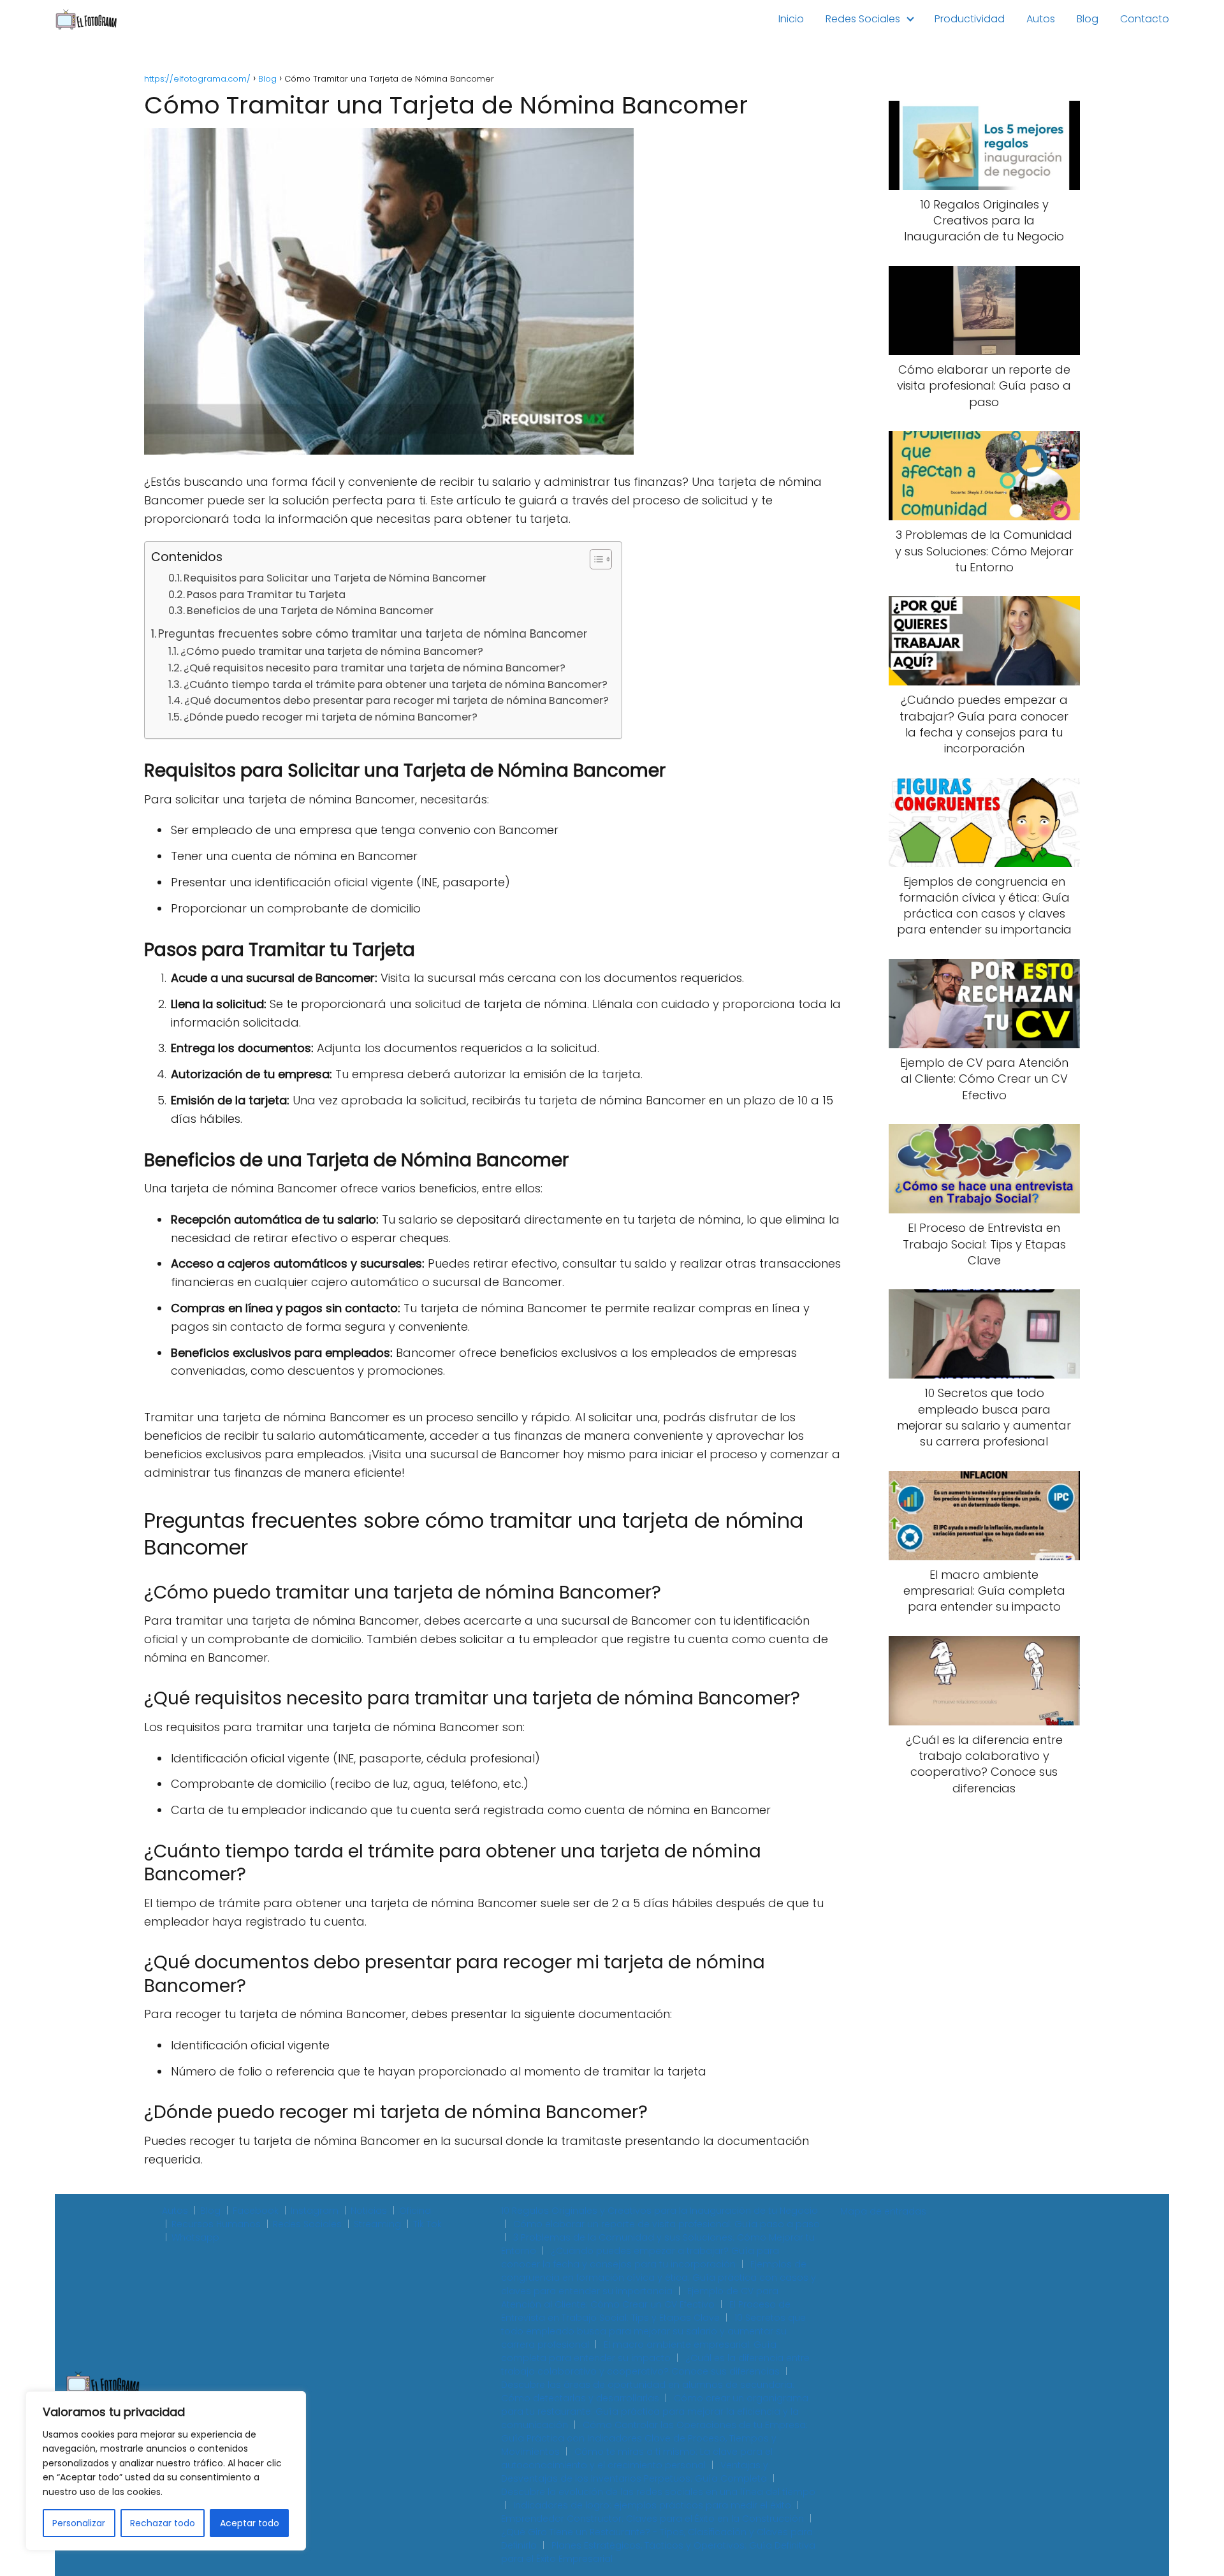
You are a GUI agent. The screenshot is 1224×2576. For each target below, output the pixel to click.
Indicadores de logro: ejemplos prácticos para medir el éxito (652, 2505)
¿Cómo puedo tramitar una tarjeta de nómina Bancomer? (332, 651)
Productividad (970, 19)
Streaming (377, 2224)
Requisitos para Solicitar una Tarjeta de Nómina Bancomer (335, 578)
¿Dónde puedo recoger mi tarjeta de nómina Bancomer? (331, 717)
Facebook (256, 2211)
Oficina (415, 2211)
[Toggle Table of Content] (594, 559)
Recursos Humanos (216, 2224)
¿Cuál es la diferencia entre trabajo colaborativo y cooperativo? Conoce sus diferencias (655, 2365)
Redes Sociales (863, 19)
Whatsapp (195, 2237)
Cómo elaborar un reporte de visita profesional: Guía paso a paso (667, 2224)
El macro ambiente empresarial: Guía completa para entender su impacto (639, 2351)
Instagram (315, 2211)
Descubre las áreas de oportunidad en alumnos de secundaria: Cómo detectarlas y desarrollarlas (648, 2391)
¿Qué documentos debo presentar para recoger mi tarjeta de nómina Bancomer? (397, 700)
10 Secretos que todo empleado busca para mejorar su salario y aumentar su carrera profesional (653, 2331)
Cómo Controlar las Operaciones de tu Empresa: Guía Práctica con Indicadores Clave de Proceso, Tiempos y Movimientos (654, 2438)
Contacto (1145, 19)
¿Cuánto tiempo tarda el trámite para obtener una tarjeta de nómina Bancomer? (396, 684)
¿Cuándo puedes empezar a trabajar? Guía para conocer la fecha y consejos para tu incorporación (640, 2258)
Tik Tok (427, 2224)
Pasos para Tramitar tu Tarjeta (266, 595)
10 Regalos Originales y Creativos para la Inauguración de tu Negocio (659, 2211)
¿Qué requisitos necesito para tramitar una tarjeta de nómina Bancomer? (375, 668)
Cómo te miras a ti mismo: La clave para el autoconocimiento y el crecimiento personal (637, 2458)
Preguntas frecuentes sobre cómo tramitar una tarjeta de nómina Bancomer (373, 634)
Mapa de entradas (883, 2211)
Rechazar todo (163, 2523)
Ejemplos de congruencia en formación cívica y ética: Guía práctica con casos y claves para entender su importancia (659, 2278)
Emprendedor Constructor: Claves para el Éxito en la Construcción (652, 2519)
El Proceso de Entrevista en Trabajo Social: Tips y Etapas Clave (646, 2311)
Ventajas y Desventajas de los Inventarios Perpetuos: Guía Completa (635, 2472)
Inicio (791, 19)
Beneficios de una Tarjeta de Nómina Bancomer (310, 611)
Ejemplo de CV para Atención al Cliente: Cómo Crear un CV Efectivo (640, 2298)
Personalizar (79, 2523)
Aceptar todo (250, 2523)
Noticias (369, 2211)
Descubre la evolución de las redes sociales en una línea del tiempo (658, 2492)
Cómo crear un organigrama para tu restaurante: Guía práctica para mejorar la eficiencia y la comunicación (655, 2411)
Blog (1088, 19)
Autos (1041, 19)
